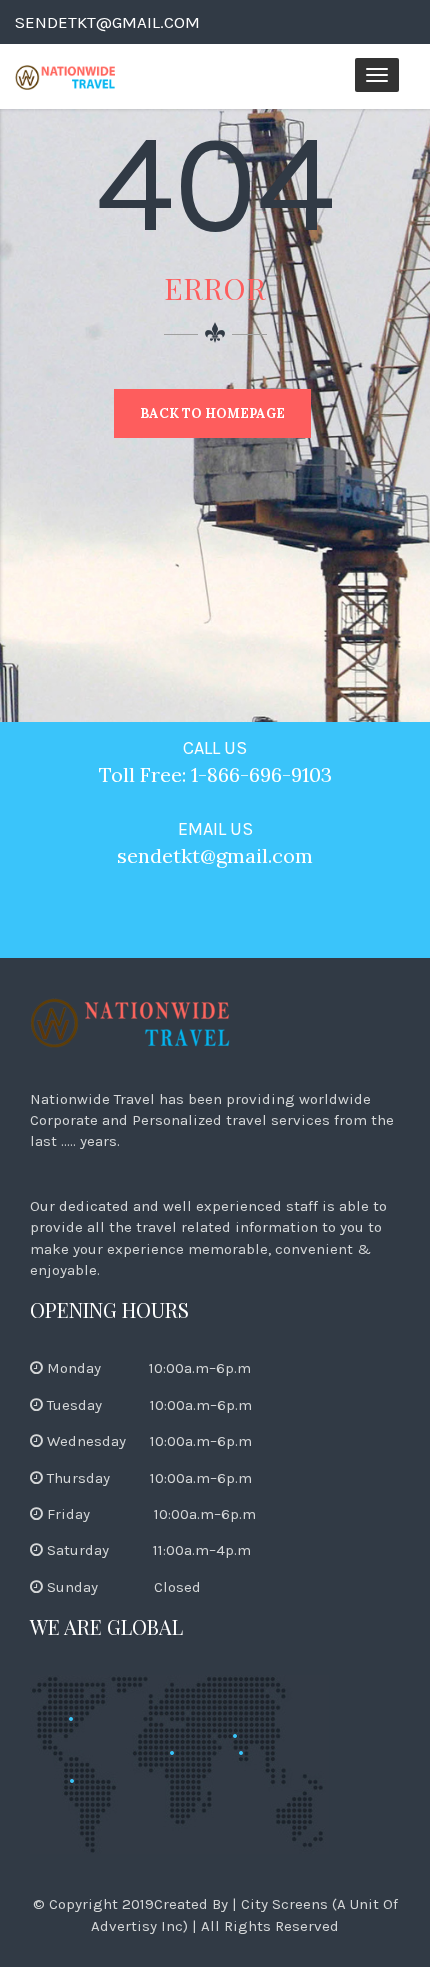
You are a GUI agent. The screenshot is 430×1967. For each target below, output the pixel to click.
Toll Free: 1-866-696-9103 (215, 774)
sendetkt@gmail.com (107, 22)
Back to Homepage (212, 413)
